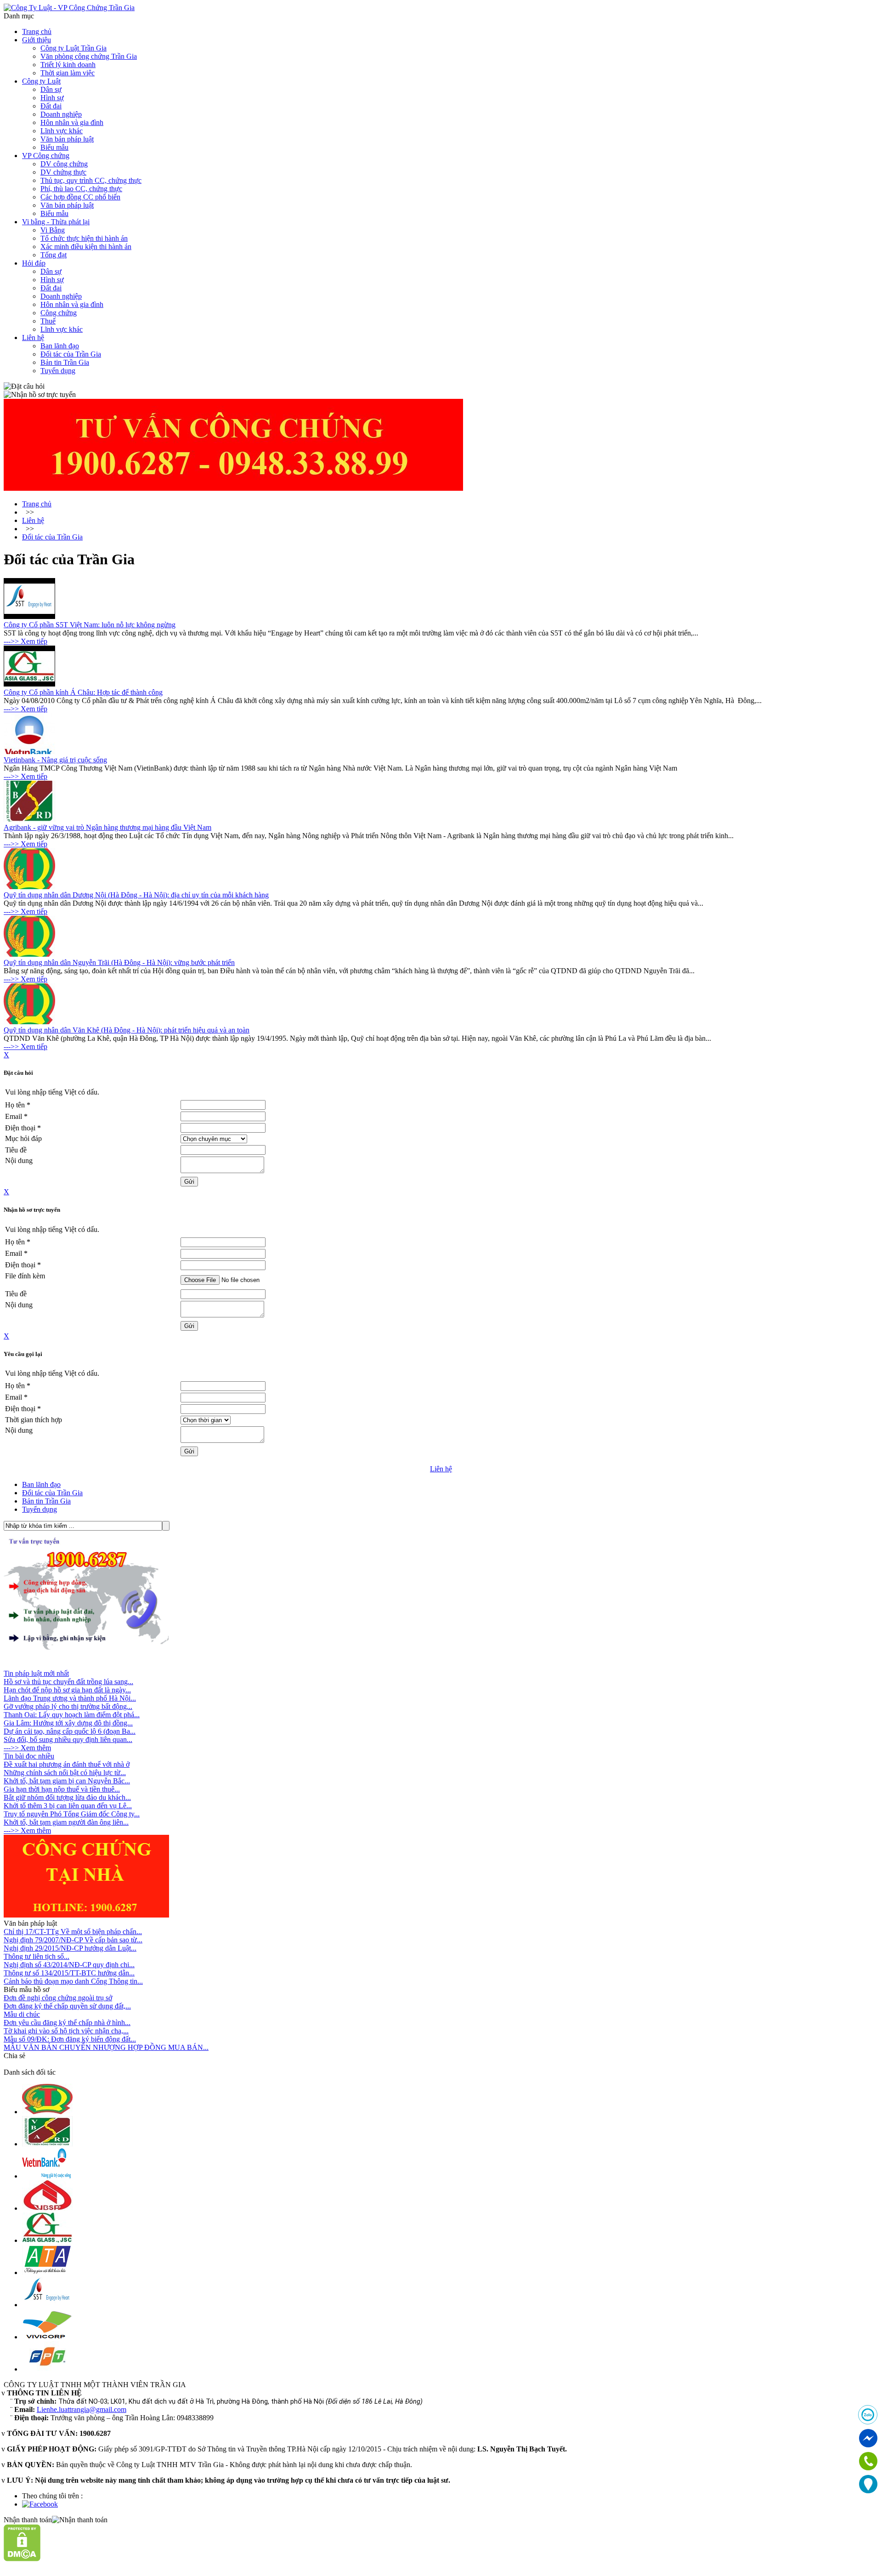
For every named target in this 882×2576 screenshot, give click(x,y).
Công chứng (59, 313)
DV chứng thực (63, 172)
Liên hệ (33, 338)
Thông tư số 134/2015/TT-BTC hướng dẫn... (69, 1973)
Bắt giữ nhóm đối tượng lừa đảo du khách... (67, 1797)
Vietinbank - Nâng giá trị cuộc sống (55, 760)
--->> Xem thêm (27, 1748)
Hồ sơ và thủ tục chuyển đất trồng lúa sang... (68, 1682)
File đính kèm (25, 1276)
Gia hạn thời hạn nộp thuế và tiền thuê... (62, 1789)
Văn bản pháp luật (67, 139)
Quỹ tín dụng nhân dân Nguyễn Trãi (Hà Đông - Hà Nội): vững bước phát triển (119, 962)
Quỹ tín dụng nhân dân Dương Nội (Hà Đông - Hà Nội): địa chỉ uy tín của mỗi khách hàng (136, 895)
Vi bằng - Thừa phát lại (56, 222)
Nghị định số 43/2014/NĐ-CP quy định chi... (69, 1965)
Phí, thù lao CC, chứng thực (81, 189)
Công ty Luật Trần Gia (73, 48)
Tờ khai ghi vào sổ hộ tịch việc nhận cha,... (66, 2031)
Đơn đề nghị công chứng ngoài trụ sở (58, 1998)
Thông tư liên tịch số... (37, 1956)
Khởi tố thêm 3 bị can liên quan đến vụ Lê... (68, 1806)
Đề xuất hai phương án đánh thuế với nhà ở (67, 1764)
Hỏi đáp (34, 263)
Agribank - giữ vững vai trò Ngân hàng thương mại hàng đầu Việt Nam (107, 827)
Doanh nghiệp (61, 114)
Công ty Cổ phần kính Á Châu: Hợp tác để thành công (83, 692)
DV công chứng (64, 164)
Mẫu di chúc (22, 2014)
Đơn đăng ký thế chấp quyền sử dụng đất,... (67, 2006)
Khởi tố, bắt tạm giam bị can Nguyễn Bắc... (67, 1781)
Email (16, 1116)
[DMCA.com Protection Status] (22, 2559)
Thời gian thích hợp (34, 1420)
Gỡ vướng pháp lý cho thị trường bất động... (68, 1706)
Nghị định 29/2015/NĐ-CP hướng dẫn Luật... (70, 1948)
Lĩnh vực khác (62, 131)
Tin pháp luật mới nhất (36, 1673)
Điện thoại (23, 1128)
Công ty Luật (41, 81)
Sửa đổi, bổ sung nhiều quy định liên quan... (68, 1739)
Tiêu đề (16, 1150)
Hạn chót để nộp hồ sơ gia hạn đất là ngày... (67, 1690)
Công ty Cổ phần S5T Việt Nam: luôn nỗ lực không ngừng (90, 625)
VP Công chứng (46, 156)
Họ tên (18, 1105)
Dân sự (51, 89)
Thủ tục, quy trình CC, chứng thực (91, 180)
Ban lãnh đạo (60, 346)
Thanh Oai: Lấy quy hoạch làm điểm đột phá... (72, 1715)
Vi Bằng (53, 230)
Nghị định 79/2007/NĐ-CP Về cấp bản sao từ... (73, 1940)
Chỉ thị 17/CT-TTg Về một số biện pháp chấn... (73, 1932)
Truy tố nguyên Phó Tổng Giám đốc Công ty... (72, 1814)
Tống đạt (54, 255)
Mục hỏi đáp (23, 1138)
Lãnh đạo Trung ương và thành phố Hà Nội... (70, 1698)
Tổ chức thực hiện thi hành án (84, 238)
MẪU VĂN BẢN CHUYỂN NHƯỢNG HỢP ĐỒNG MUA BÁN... (106, 2047)
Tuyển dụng (58, 371)
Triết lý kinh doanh (68, 65)
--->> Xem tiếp (25, 641)
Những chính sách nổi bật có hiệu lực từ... (65, 1773)
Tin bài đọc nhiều (29, 1756)
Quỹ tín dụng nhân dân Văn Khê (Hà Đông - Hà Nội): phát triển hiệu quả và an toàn (127, 1030)
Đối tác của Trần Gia (71, 354)
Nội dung (19, 1160)
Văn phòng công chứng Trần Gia (89, 56)
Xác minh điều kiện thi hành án (86, 247)
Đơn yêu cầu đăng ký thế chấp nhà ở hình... (67, 2023)
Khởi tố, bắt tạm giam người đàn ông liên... (66, 1822)
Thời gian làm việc (68, 73)
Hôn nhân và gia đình (72, 122)
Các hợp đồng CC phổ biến (80, 197)
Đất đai (51, 106)
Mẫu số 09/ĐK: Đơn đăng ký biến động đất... (70, 2039)
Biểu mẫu (54, 147)
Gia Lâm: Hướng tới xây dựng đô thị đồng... (68, 1723)
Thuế (48, 321)
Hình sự (52, 98)
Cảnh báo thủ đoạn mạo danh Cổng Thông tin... (73, 1981)
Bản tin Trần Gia (65, 362)
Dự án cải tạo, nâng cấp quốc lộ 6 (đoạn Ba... (70, 1731)
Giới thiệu (37, 40)
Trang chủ (37, 31)
